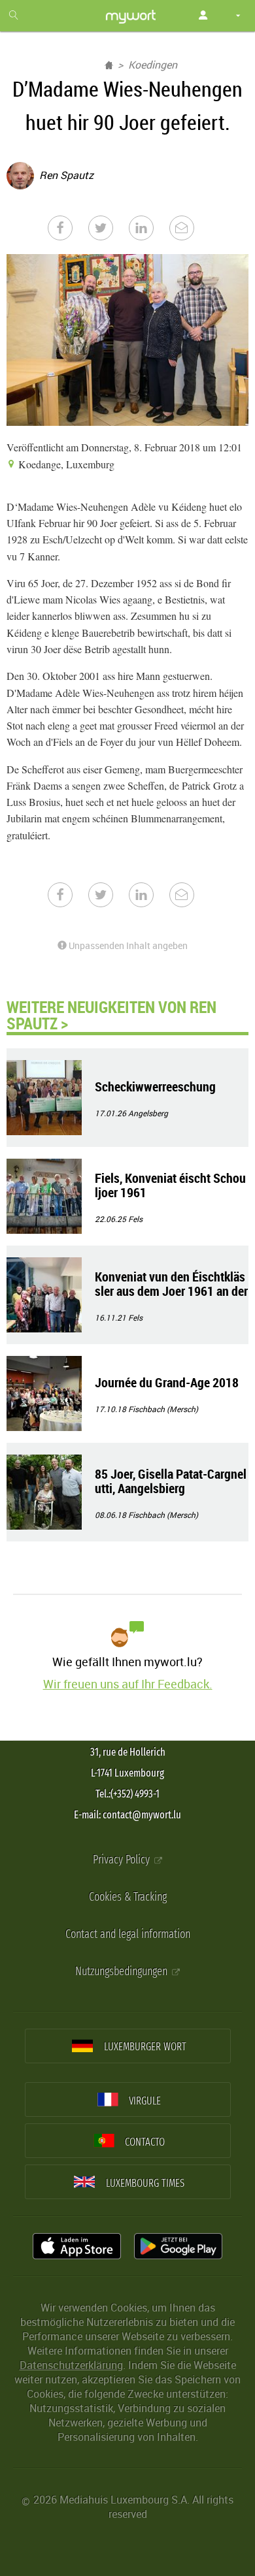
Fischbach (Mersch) (163, 1409)
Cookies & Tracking (128, 1897)
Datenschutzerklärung (71, 2365)
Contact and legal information (128, 1934)
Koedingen (153, 65)
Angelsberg (148, 1113)
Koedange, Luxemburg (65, 464)
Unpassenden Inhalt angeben (127, 945)
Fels (135, 1219)
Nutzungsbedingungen (123, 1972)
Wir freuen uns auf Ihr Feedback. (128, 1684)
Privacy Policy (123, 1860)
